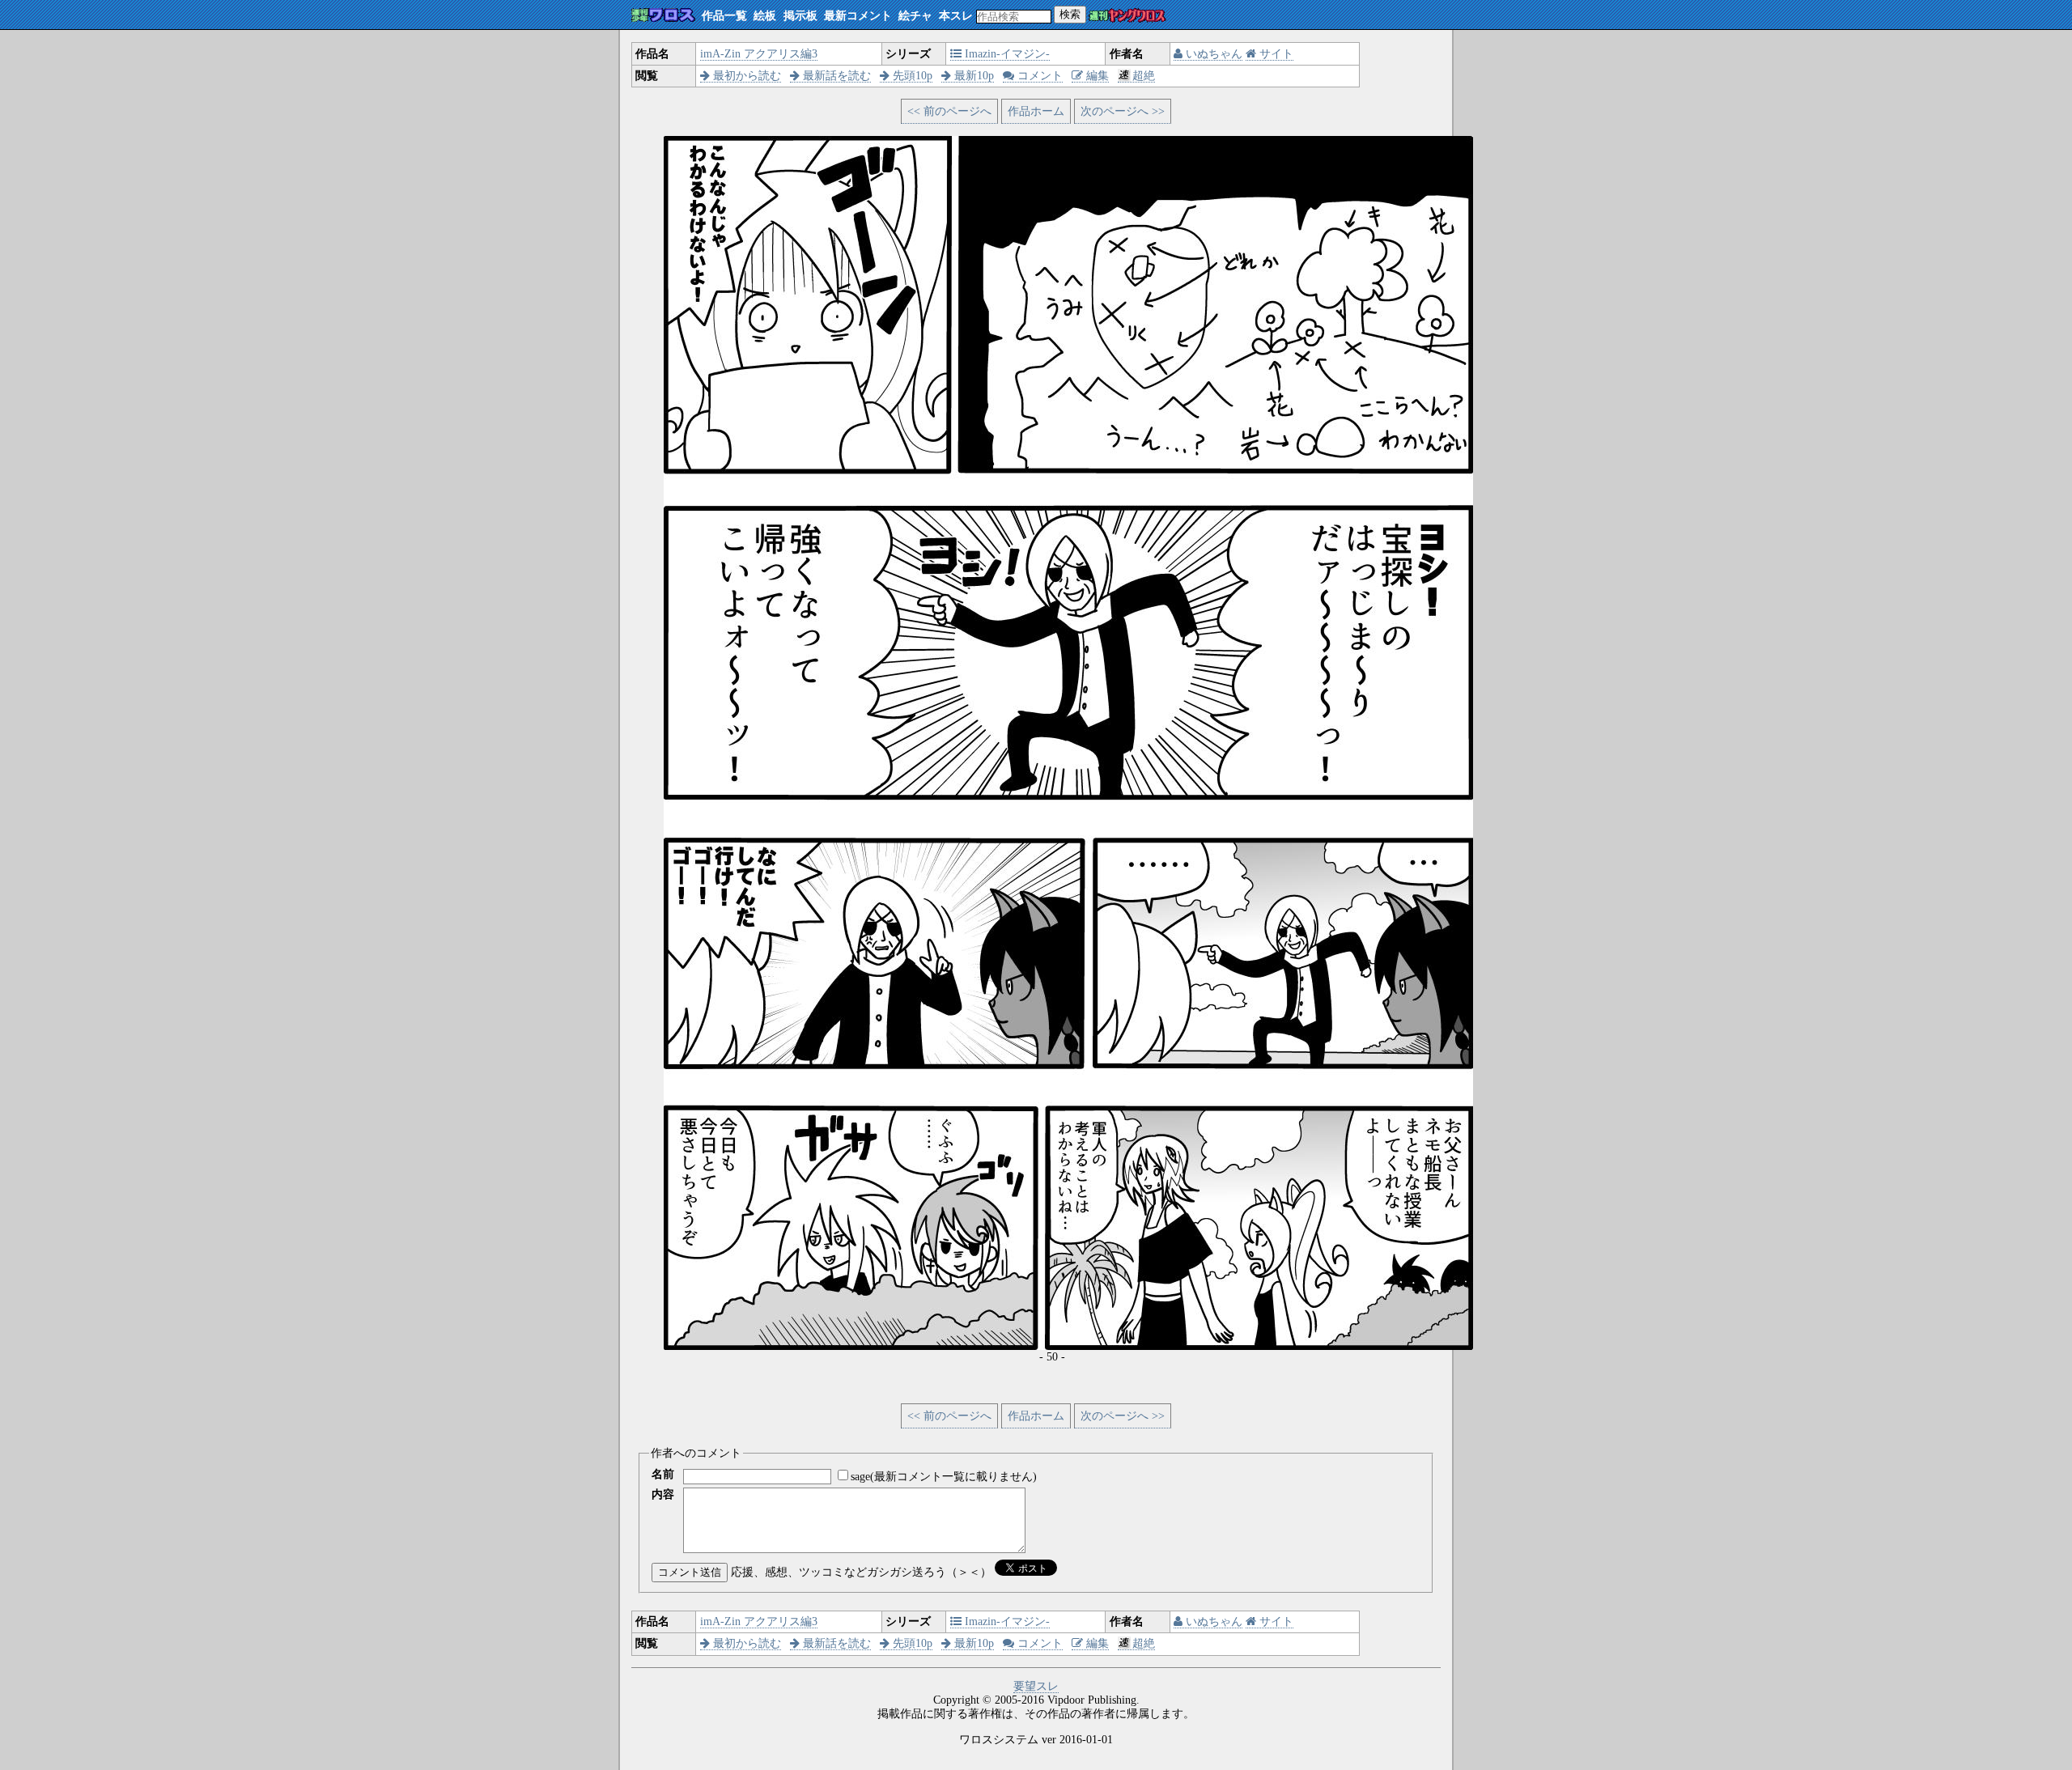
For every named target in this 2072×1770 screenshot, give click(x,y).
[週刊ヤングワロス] (1127, 17)
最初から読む (745, 76)
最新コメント (858, 16)
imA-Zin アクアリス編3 (759, 54)
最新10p (972, 76)
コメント (1038, 76)
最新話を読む (835, 76)
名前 (663, 1474)
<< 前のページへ (949, 111)
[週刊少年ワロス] (663, 16)
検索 (1070, 14)
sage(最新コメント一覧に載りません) (944, 1477)
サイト (1275, 54)
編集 (1096, 76)
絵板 (765, 16)
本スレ (956, 16)
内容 (663, 1494)
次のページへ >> (1123, 111)
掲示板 (800, 16)
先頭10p (911, 76)
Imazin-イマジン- (1006, 54)
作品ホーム (1036, 111)
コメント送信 (690, 1572)
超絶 (1144, 76)
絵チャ (915, 16)
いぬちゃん (1212, 54)
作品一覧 (724, 16)
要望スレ (1036, 1686)
